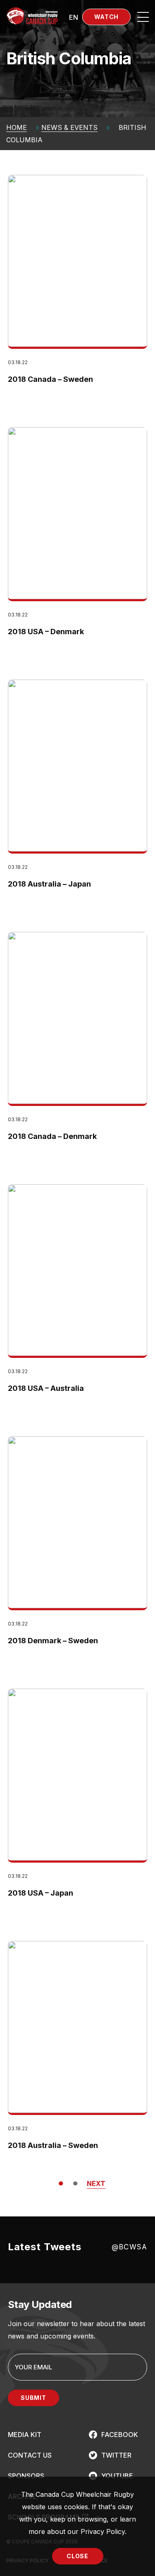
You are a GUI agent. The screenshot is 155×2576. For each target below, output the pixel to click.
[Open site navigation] (143, 17)
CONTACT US (30, 2455)
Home (17, 127)
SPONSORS (26, 2476)
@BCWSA (129, 2247)
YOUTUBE (117, 2476)
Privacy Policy (103, 2531)
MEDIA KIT (25, 2435)
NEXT (96, 2183)
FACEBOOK (120, 2435)
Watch (107, 17)
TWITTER (116, 2455)
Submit (33, 2398)
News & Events (69, 127)
